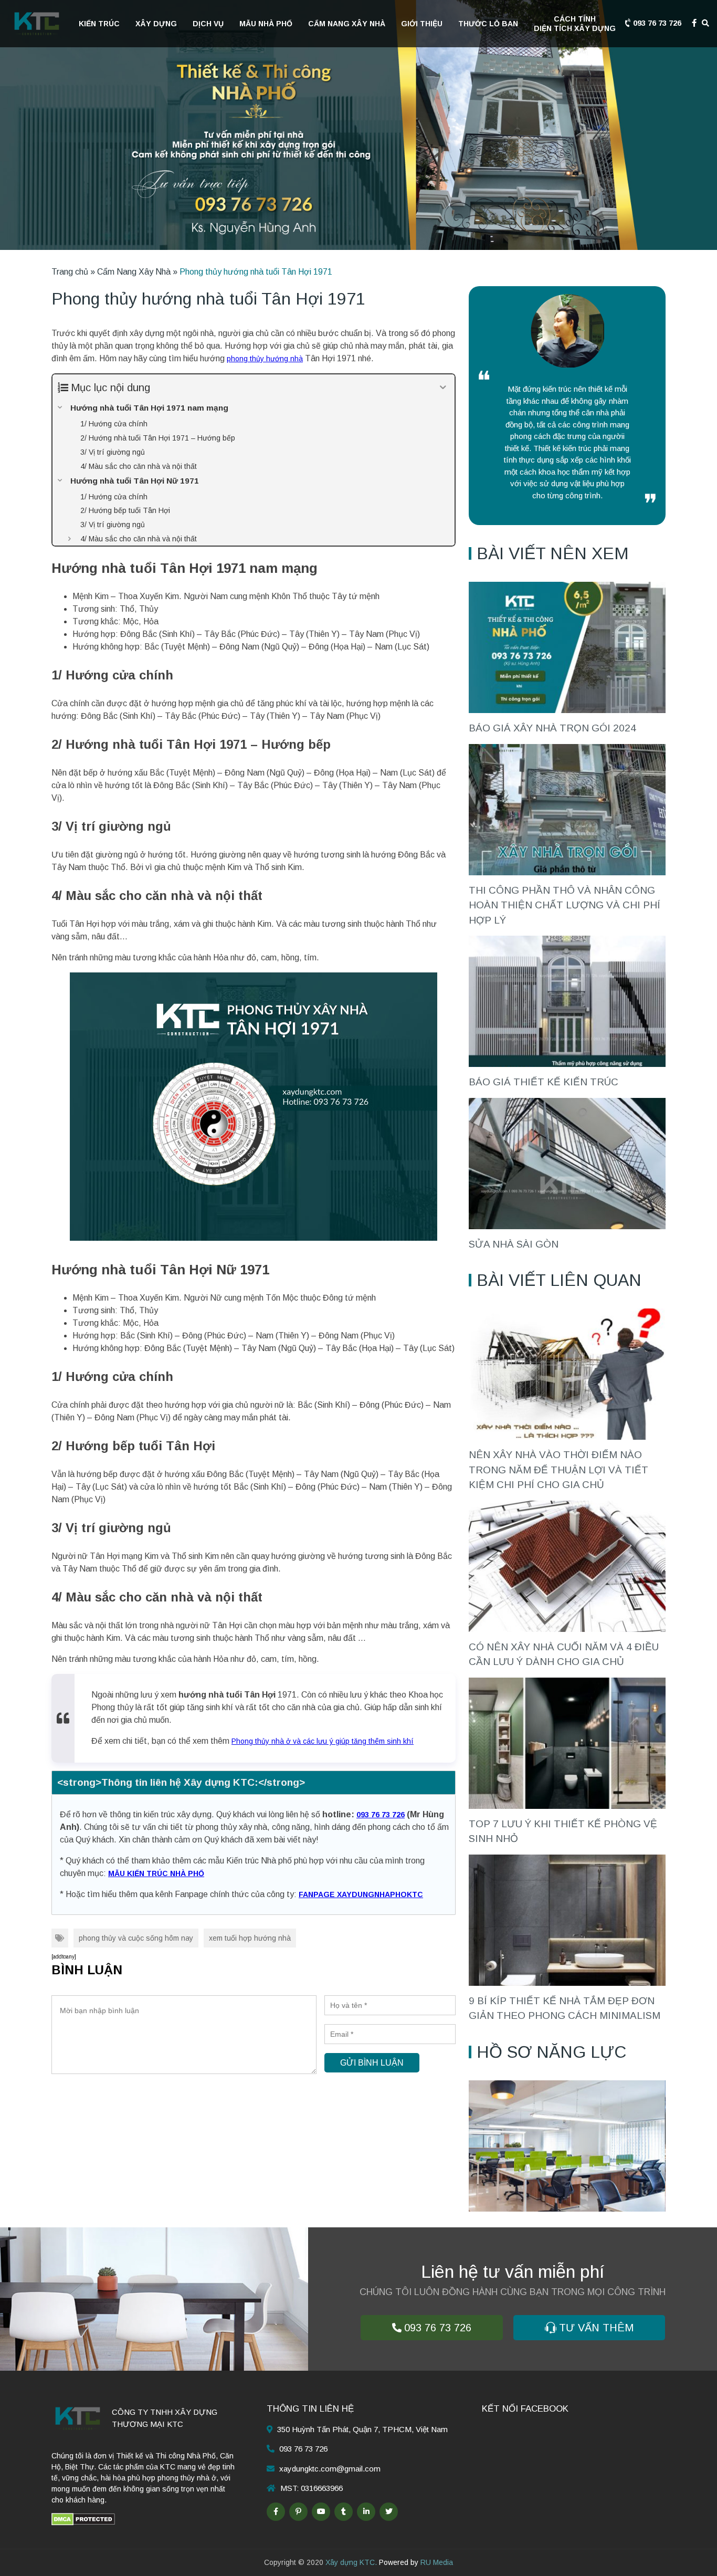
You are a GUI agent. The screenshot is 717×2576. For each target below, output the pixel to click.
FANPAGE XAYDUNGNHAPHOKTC (361, 1894)
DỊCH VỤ (208, 24)
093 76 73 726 (656, 23)
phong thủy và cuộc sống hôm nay (136, 1938)
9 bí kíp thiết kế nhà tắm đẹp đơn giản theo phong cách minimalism (565, 2008)
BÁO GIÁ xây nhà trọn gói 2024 (552, 728)
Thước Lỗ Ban (488, 24)
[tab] (254, 1783)
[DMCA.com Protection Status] (83, 2518)
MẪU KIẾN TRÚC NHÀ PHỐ (156, 1873)
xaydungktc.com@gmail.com (330, 2469)
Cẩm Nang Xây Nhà (347, 24)
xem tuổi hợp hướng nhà (250, 1938)
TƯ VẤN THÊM (596, 2328)
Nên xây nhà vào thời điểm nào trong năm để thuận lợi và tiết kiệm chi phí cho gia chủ (558, 1470)
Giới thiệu (422, 24)
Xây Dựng (156, 24)
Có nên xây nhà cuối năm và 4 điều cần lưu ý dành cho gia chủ (564, 1654)
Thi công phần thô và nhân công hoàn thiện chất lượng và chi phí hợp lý (565, 905)
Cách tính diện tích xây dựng (575, 24)
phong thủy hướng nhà (265, 359)
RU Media (437, 2562)
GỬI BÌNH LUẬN (372, 2063)
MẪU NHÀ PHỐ (266, 24)
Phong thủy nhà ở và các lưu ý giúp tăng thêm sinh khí (323, 1741)
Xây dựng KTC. (351, 2562)
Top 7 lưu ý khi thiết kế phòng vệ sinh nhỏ (563, 1831)
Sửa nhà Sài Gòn (514, 1244)
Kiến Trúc (99, 24)
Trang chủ (70, 272)
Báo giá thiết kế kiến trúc (544, 1082)
